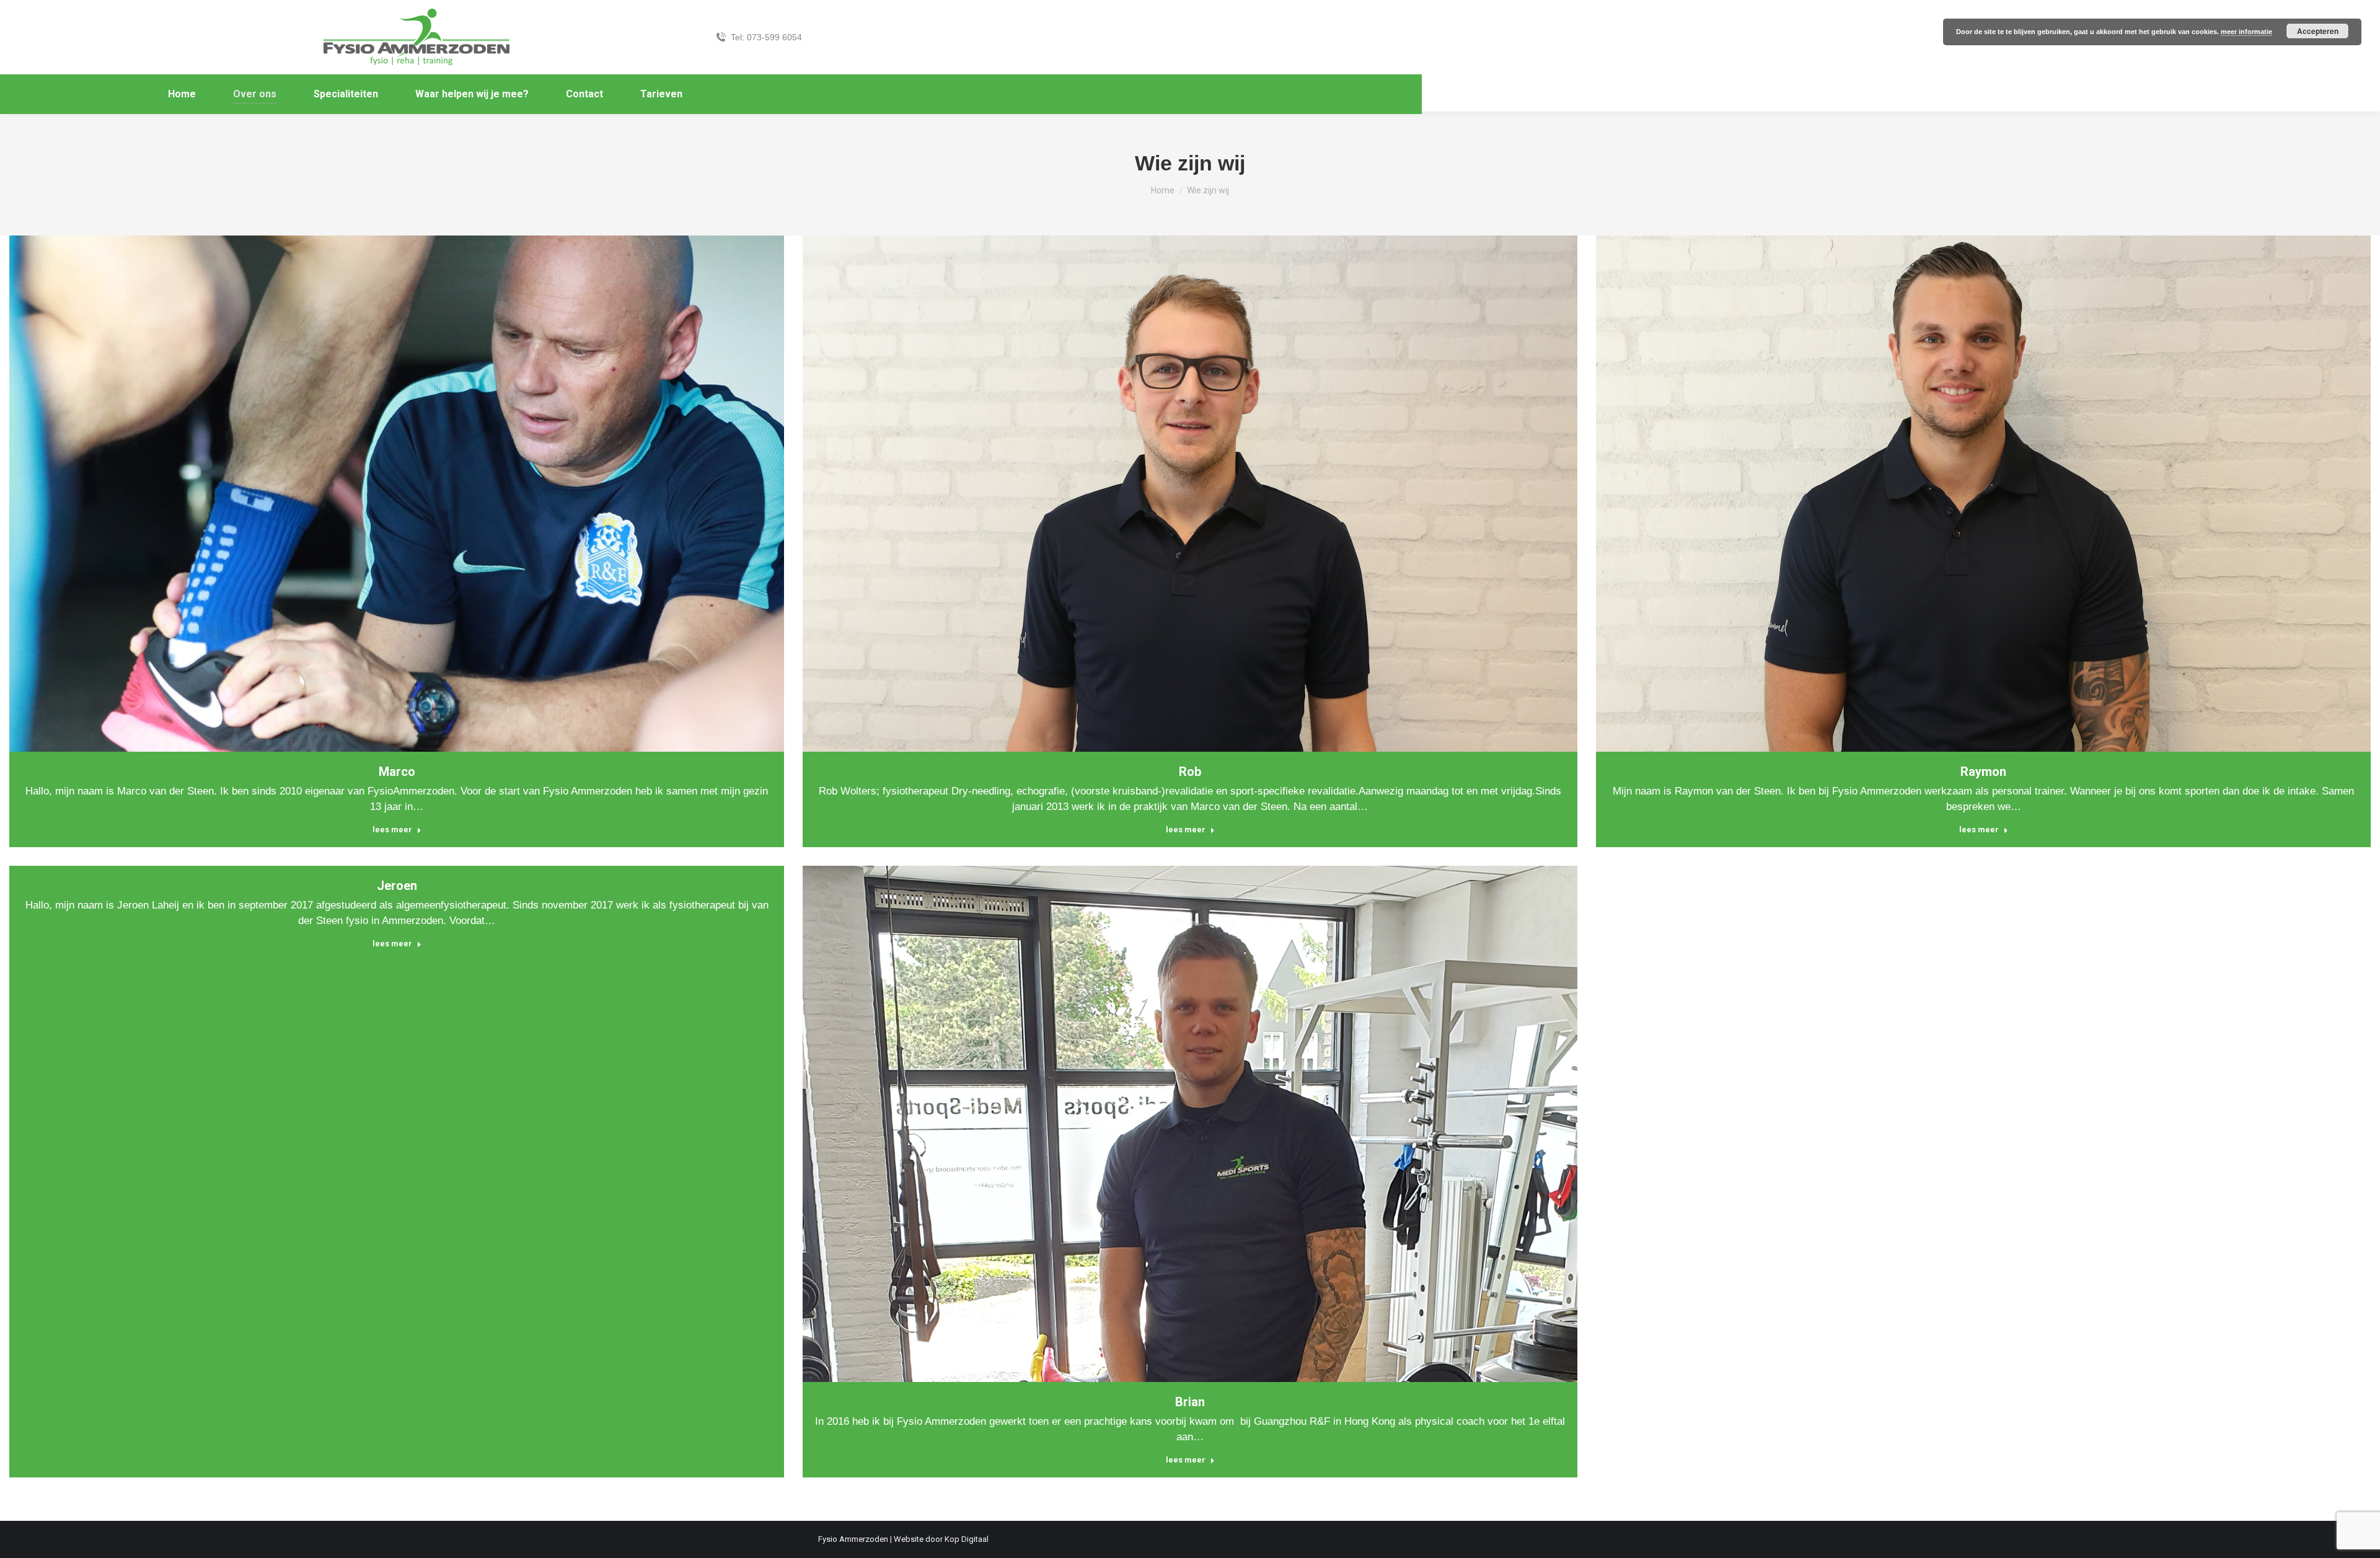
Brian (1190, 1402)
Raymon (1983, 772)
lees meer (392, 830)
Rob (1190, 772)
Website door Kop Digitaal (941, 1539)
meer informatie (2246, 32)
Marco (397, 772)
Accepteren (2318, 31)
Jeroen (397, 886)
